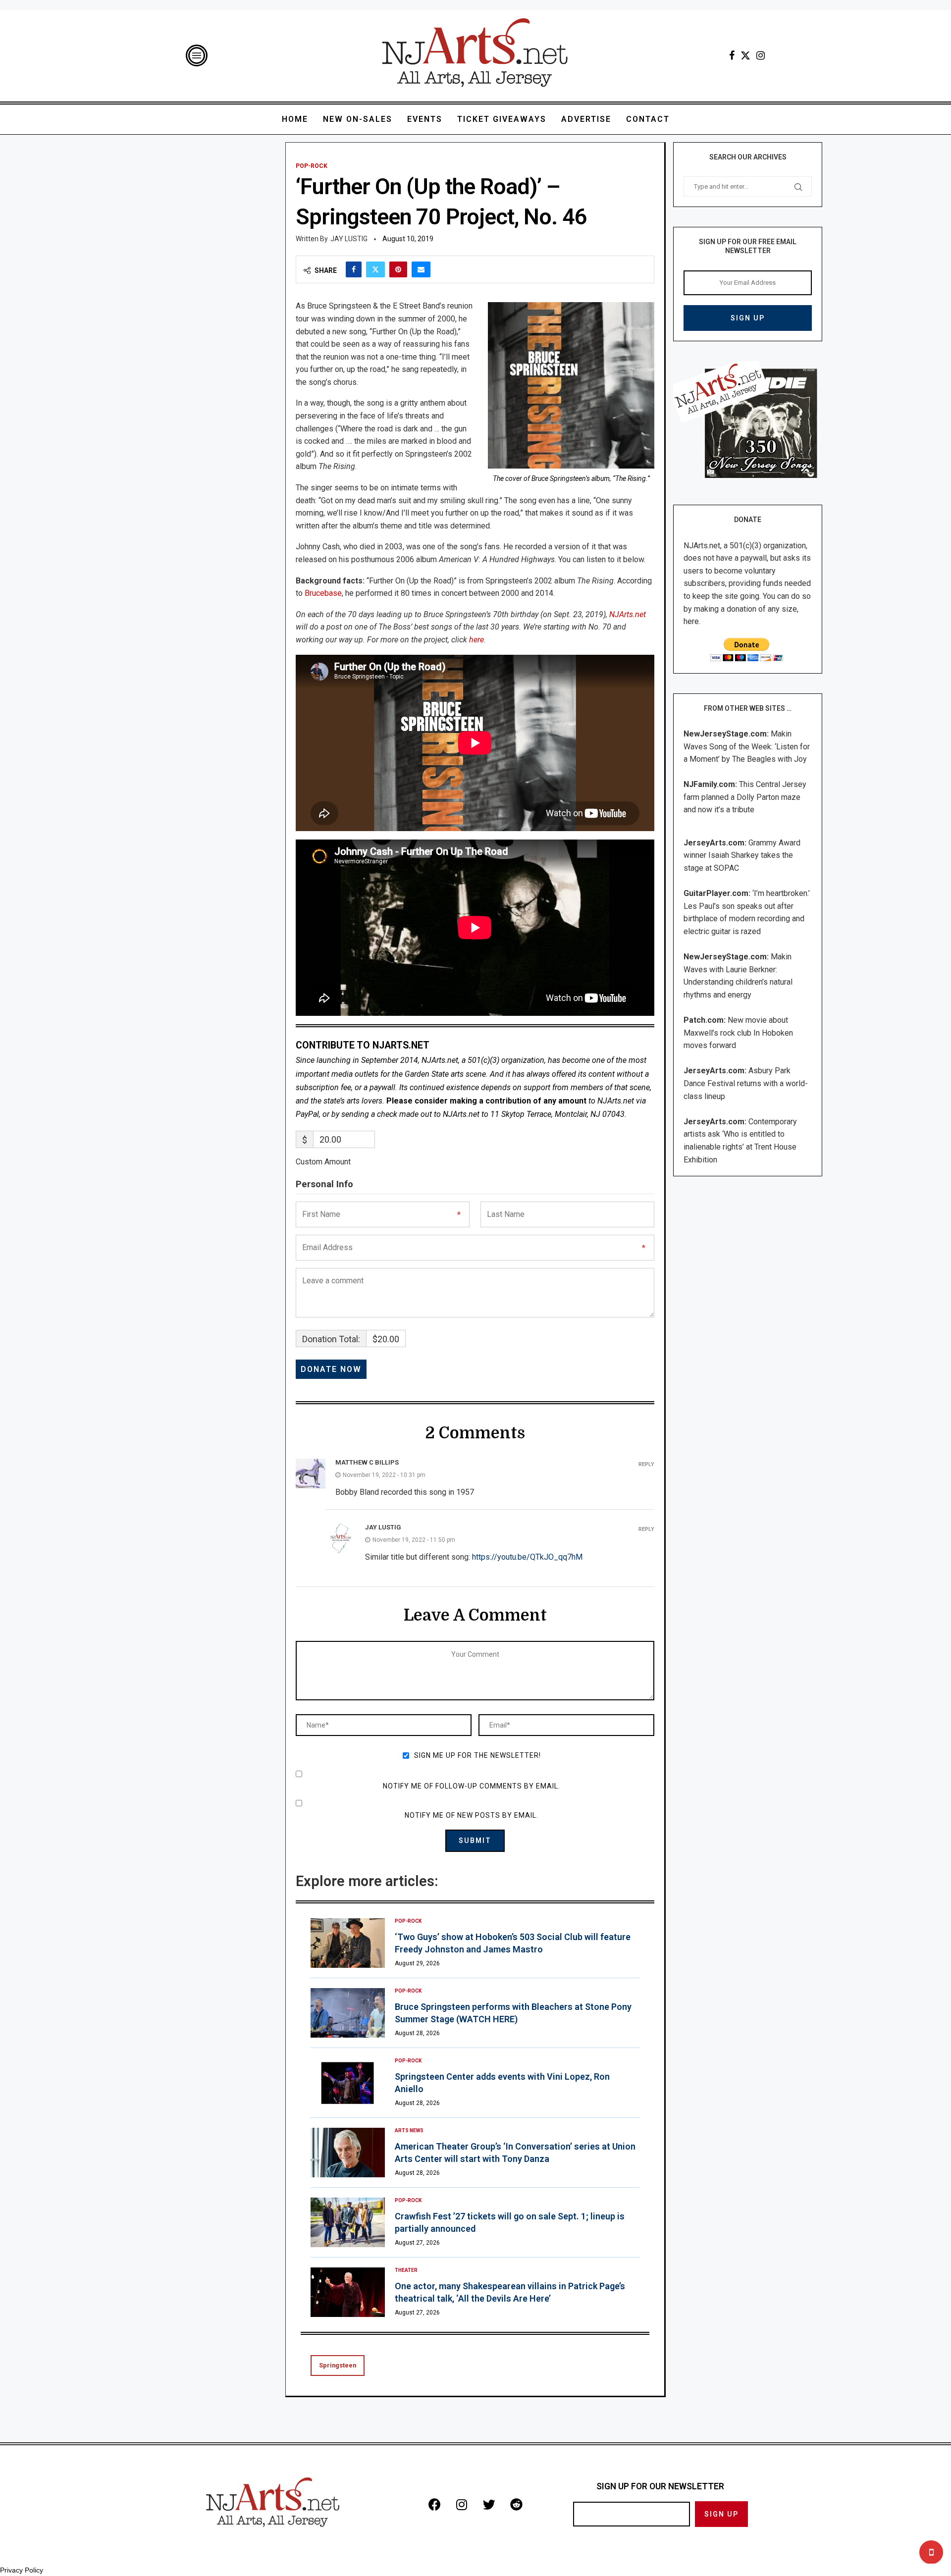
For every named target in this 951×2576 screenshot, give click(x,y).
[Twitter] (745, 55)
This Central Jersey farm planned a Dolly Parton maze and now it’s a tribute (745, 797)
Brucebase (323, 593)
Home (295, 119)
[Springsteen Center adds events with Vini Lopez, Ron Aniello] (348, 2083)
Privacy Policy (22, 2570)
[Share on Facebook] (354, 269)
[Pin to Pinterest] (398, 269)
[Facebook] (732, 55)
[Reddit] (516, 2504)
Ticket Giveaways (502, 119)
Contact (648, 119)
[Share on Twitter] (375, 269)
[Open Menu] (197, 55)
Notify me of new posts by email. (472, 1815)
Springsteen (338, 2365)
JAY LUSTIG (349, 239)
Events (425, 119)
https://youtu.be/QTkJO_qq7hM (527, 1557)
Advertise (586, 119)
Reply (646, 1464)
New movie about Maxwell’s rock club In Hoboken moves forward (738, 1033)
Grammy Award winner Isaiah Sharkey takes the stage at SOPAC (742, 855)
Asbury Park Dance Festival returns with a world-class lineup (746, 1083)
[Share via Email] (421, 269)
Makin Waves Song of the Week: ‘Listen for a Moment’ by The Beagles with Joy (747, 746)
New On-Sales (358, 119)
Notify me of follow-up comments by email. (472, 1786)
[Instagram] (761, 55)
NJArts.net (628, 614)
